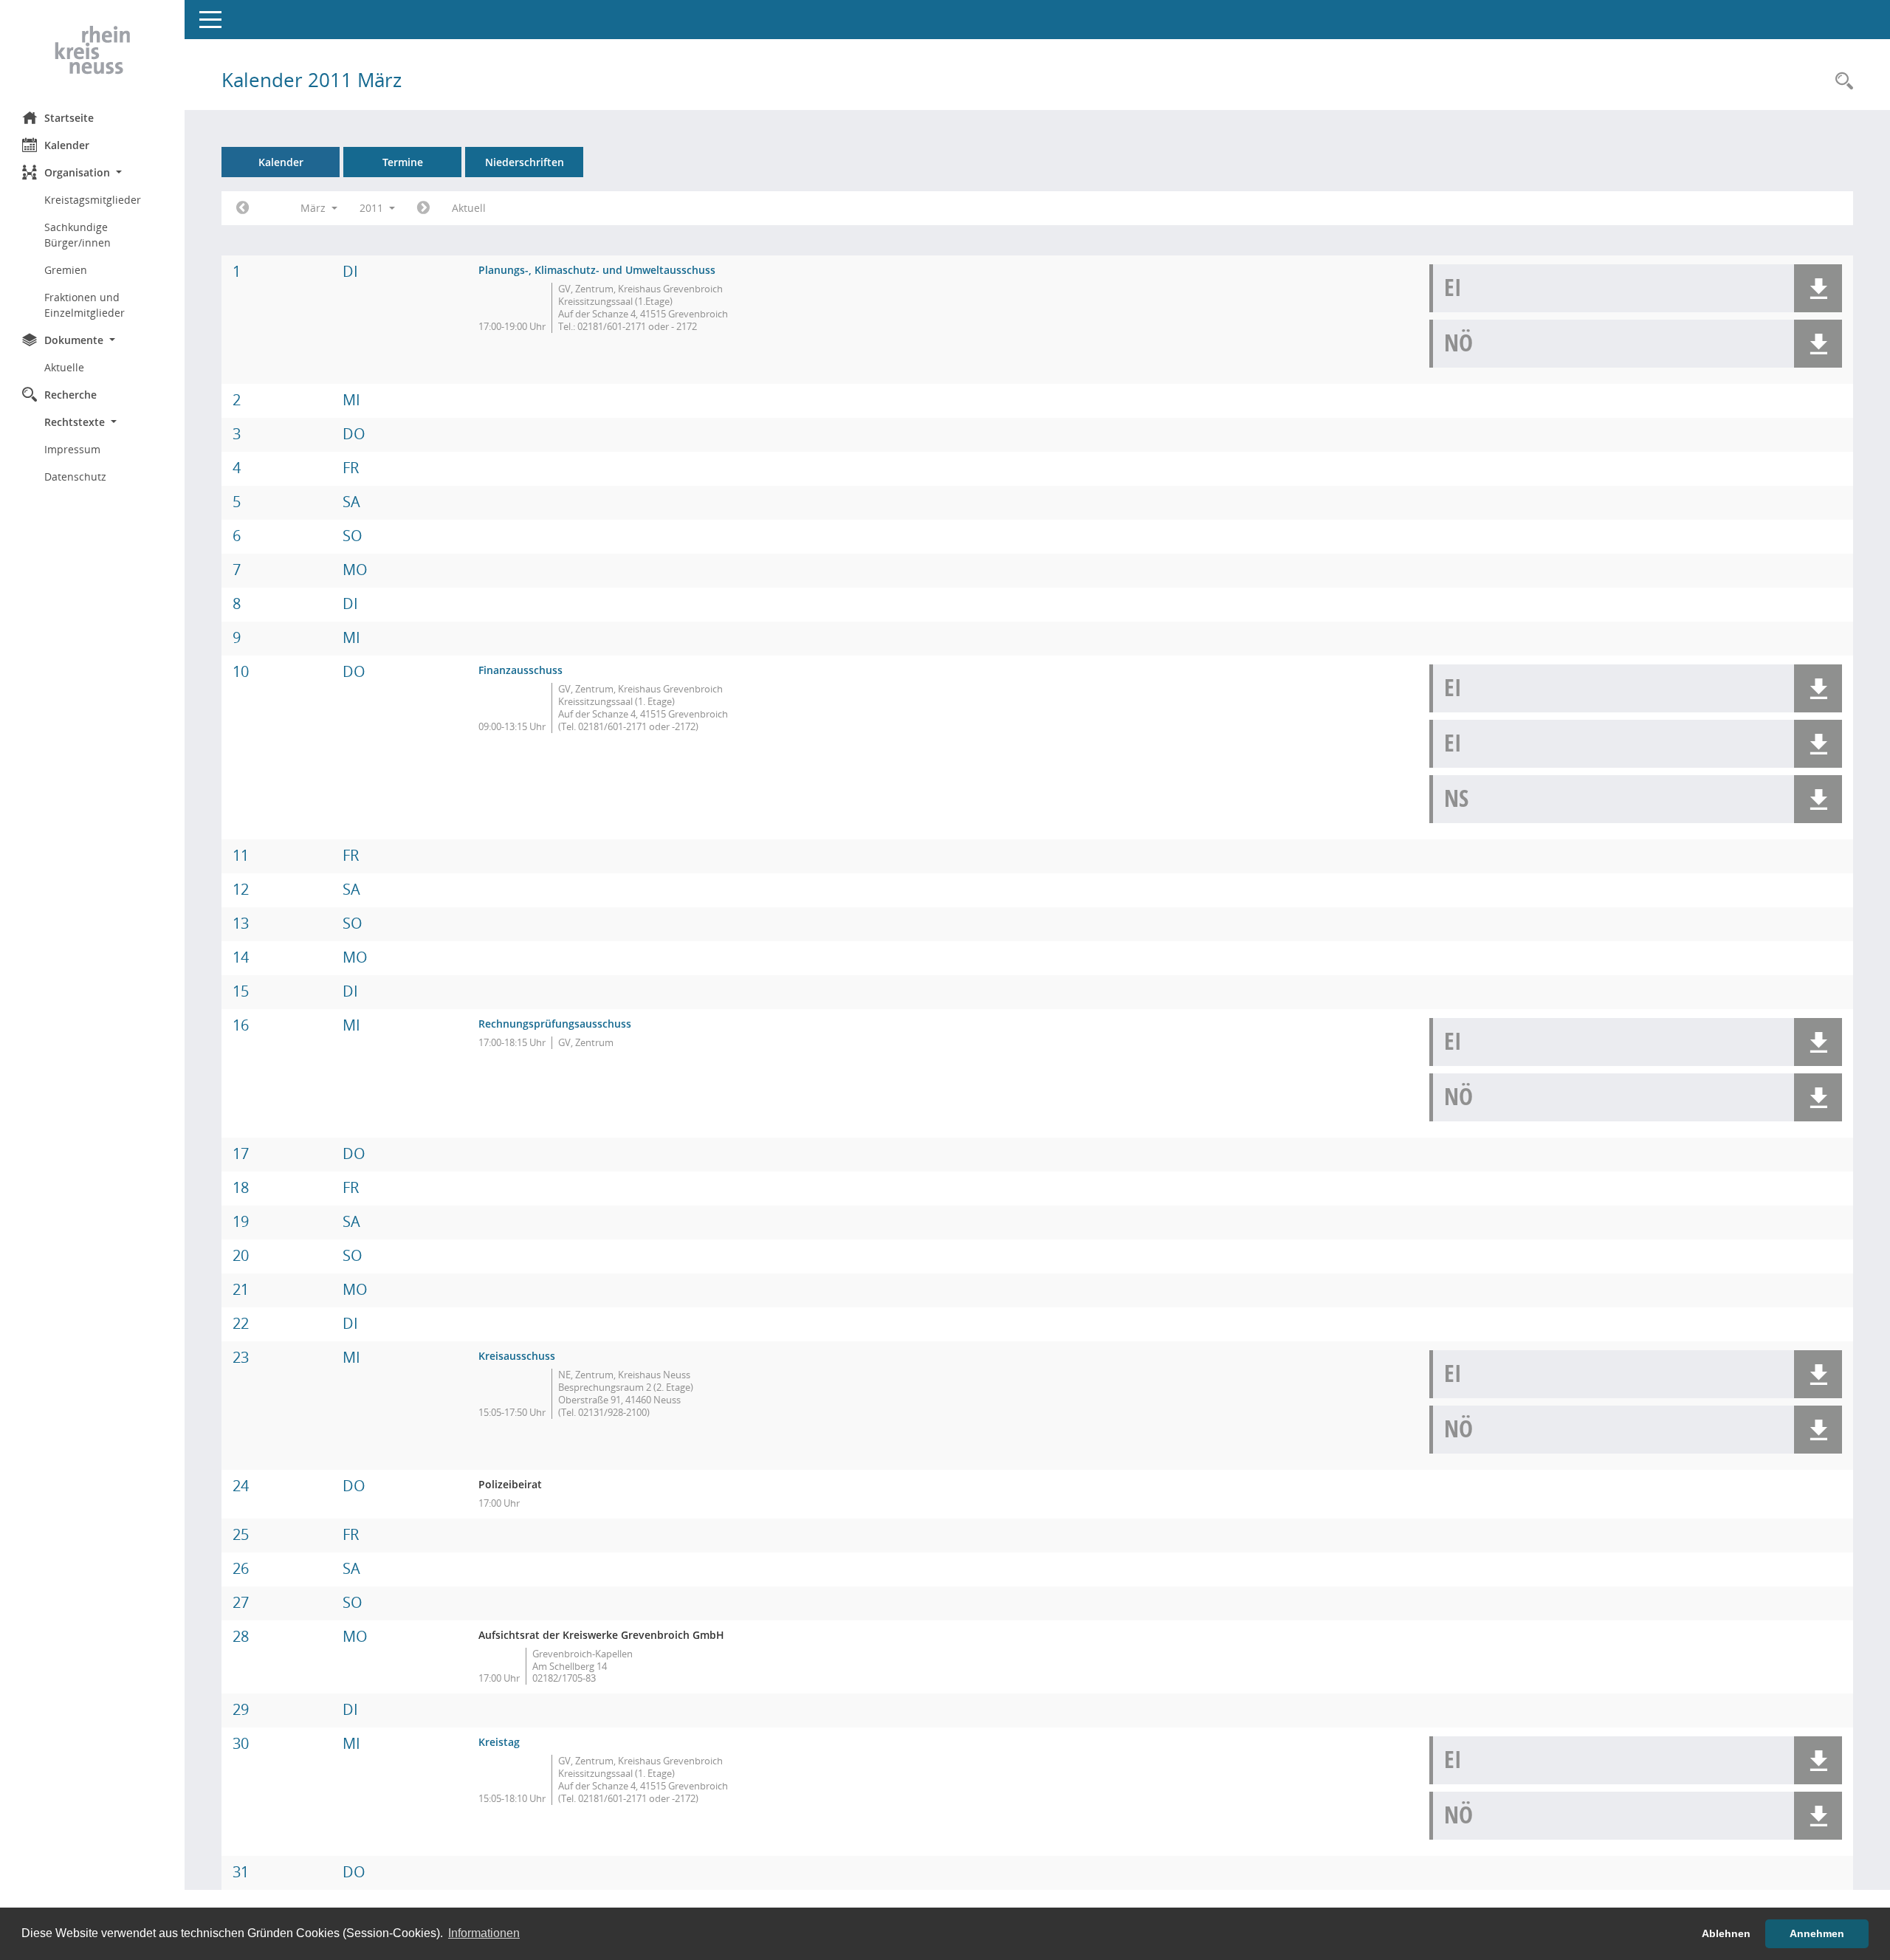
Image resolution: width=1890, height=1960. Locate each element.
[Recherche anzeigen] (1841, 82)
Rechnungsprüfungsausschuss (555, 1024)
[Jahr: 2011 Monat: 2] (243, 208)
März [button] (315, 208)
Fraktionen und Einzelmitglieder (85, 305)
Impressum (72, 449)
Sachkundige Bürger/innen (78, 235)
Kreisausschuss (517, 1356)
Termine (403, 162)
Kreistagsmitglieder (93, 200)
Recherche (71, 395)
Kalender (67, 145)
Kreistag (499, 1742)
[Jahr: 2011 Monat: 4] (423, 208)
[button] (92, 172)
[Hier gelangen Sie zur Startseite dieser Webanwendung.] (92, 50)
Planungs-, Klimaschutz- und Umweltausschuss (597, 270)
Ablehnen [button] (1726, 1933)
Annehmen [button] (1817, 1933)
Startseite (69, 118)
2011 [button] (373, 208)
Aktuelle (64, 367)
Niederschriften (525, 162)
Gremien (66, 270)
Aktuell (469, 208)
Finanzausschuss (520, 670)
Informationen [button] (484, 1933)
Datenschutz (75, 477)
